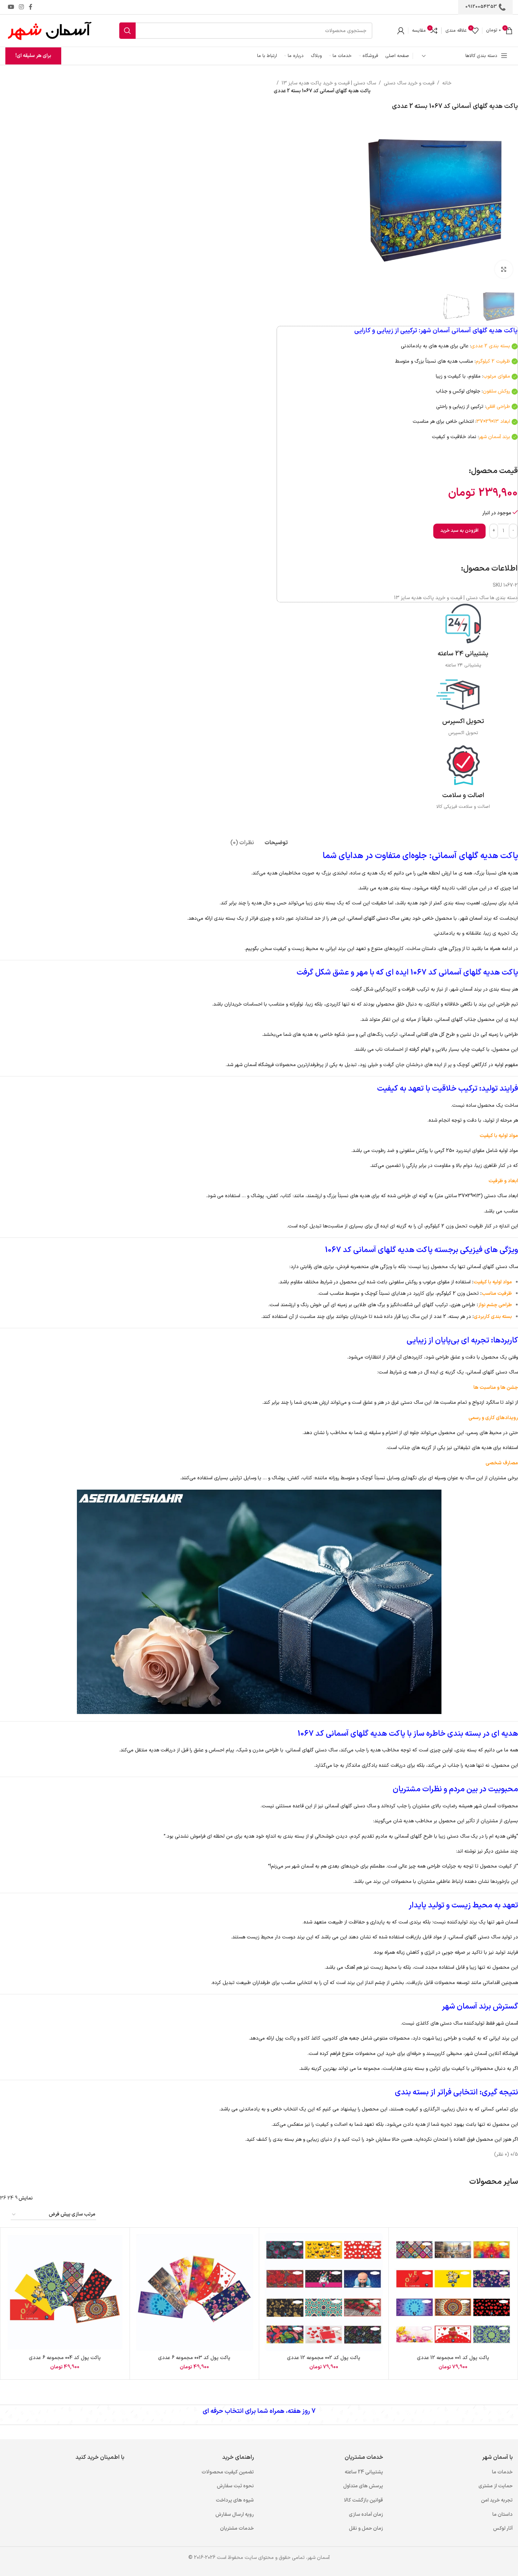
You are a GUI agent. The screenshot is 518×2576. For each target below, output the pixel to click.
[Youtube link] (11, 7)
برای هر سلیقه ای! (33, 56)
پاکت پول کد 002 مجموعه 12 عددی (324, 2358)
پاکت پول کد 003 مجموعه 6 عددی (194, 2358)
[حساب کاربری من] (401, 31)
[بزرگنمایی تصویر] (504, 269)
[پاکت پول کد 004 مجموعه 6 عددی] (65, 2292)
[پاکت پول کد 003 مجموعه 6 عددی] (195, 2292)
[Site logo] (50, 30)
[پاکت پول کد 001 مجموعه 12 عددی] (453, 2292)
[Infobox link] (463, 636)
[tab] (276, 839)
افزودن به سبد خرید (459, 531)
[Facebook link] (31, 7)
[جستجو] (127, 31)
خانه (447, 83)
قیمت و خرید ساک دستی (409, 83)
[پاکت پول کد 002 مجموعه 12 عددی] (324, 2292)
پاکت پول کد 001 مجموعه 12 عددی (453, 2358)
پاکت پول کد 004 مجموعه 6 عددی (65, 2358)
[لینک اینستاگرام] (21, 7)
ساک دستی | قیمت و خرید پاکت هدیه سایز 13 (329, 83)
